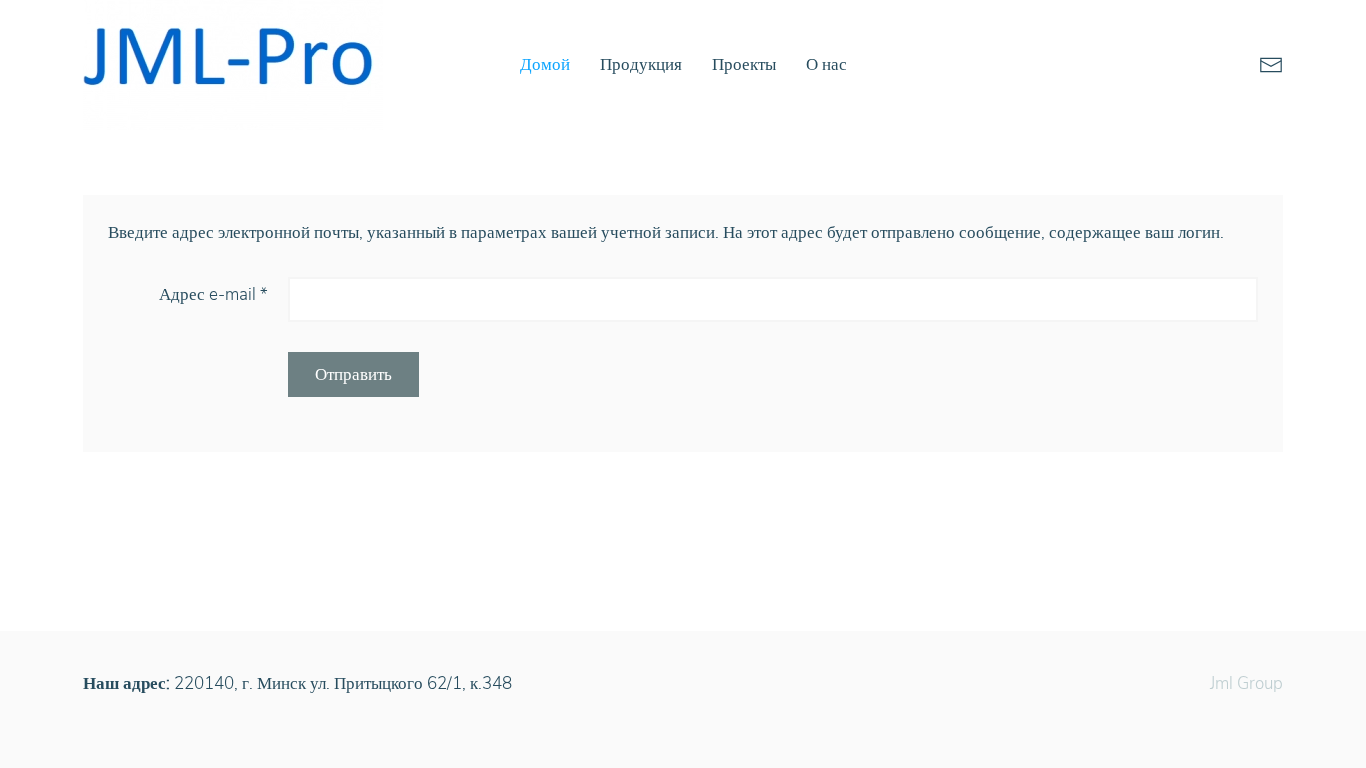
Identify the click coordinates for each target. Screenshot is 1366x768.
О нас (826, 64)
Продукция (641, 64)
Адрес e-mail (213, 294)
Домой (545, 64)
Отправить (353, 374)
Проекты (744, 64)
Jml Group (1246, 683)
